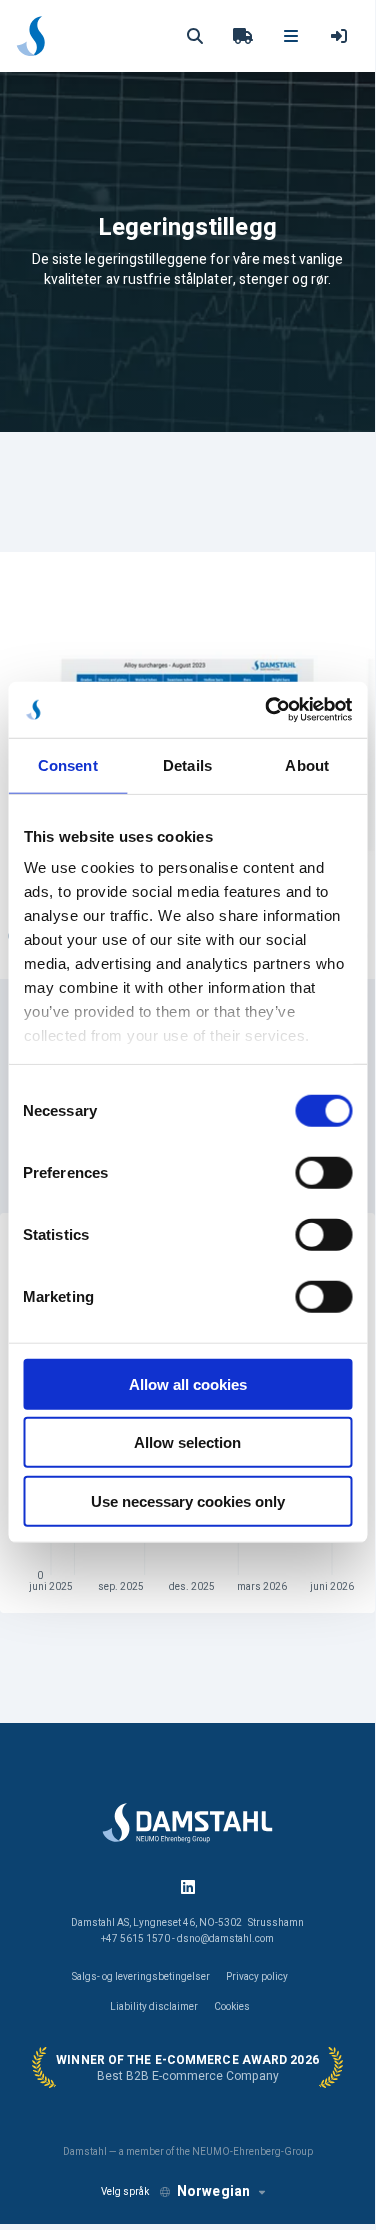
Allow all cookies (188, 1383)
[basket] (243, 36)
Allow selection (187, 1442)
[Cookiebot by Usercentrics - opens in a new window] (267, 710)
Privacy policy (257, 1977)
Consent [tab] (68, 764)
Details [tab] (187, 764)
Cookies (232, 2007)
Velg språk (125, 2192)
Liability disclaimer (154, 2007)
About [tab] (307, 764)
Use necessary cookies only (188, 1500)
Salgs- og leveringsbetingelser (141, 1977)
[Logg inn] (339, 36)
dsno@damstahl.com (225, 1939)
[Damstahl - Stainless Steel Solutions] (30, 36)
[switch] (323, 1172)
